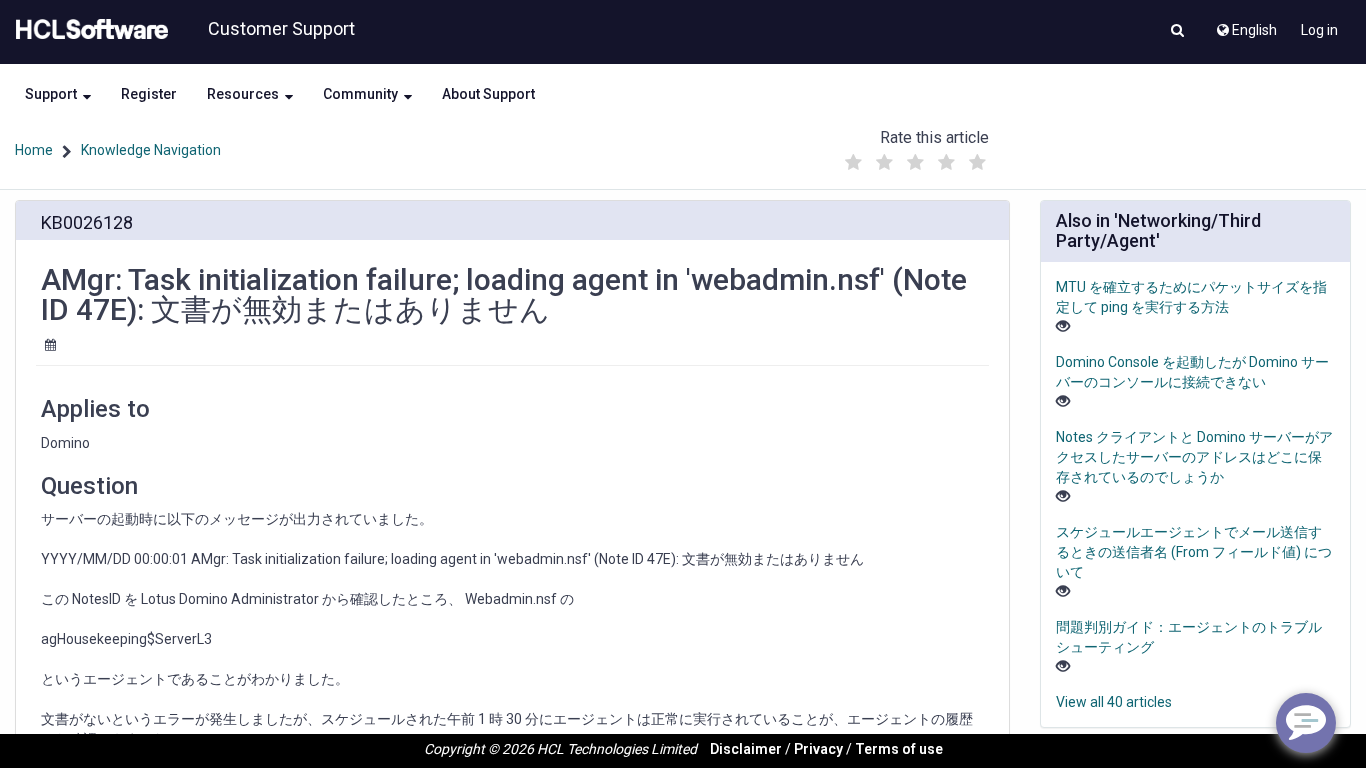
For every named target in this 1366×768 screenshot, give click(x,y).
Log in (1319, 30)
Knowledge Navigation (151, 150)
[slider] (915, 157)
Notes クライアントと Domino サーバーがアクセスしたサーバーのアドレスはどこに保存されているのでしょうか (1194, 457)
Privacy (818, 749)
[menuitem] (1245, 25)
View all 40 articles (1114, 702)
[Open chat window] (1306, 723)
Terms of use (899, 749)
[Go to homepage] (88, 30)
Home (34, 150)
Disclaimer (746, 749)
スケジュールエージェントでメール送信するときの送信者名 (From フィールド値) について (1194, 552)
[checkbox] (853, 163)
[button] (1177, 32)
